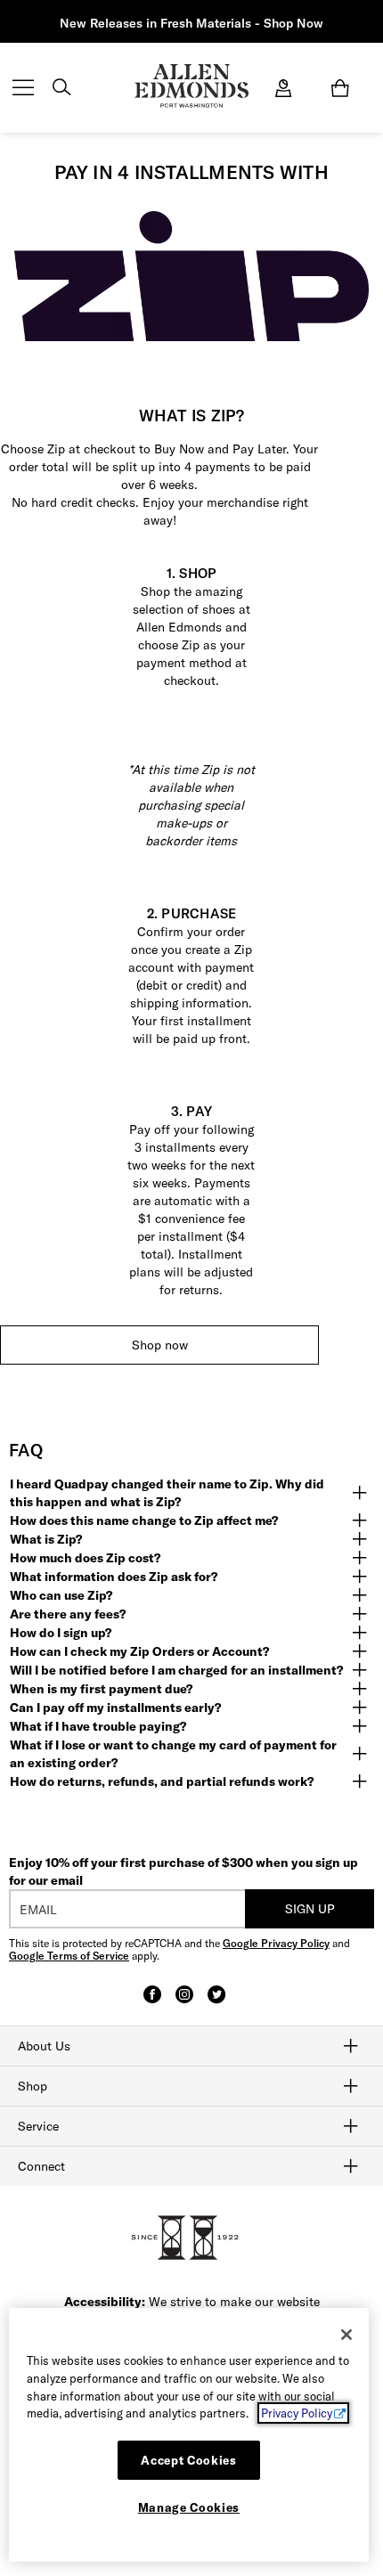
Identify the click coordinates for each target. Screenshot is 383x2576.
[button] (191, 1493)
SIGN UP (310, 1909)
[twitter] (216, 2002)
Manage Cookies (189, 2507)
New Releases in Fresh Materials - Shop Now (191, 23)
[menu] (23, 89)
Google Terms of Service (69, 1956)
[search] (61, 89)
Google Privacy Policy (276, 1943)
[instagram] (184, 2002)
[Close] (346, 2335)
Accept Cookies (188, 2460)
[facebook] (152, 2002)
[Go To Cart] (344, 88)
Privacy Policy (297, 2413)
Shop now (160, 1345)
